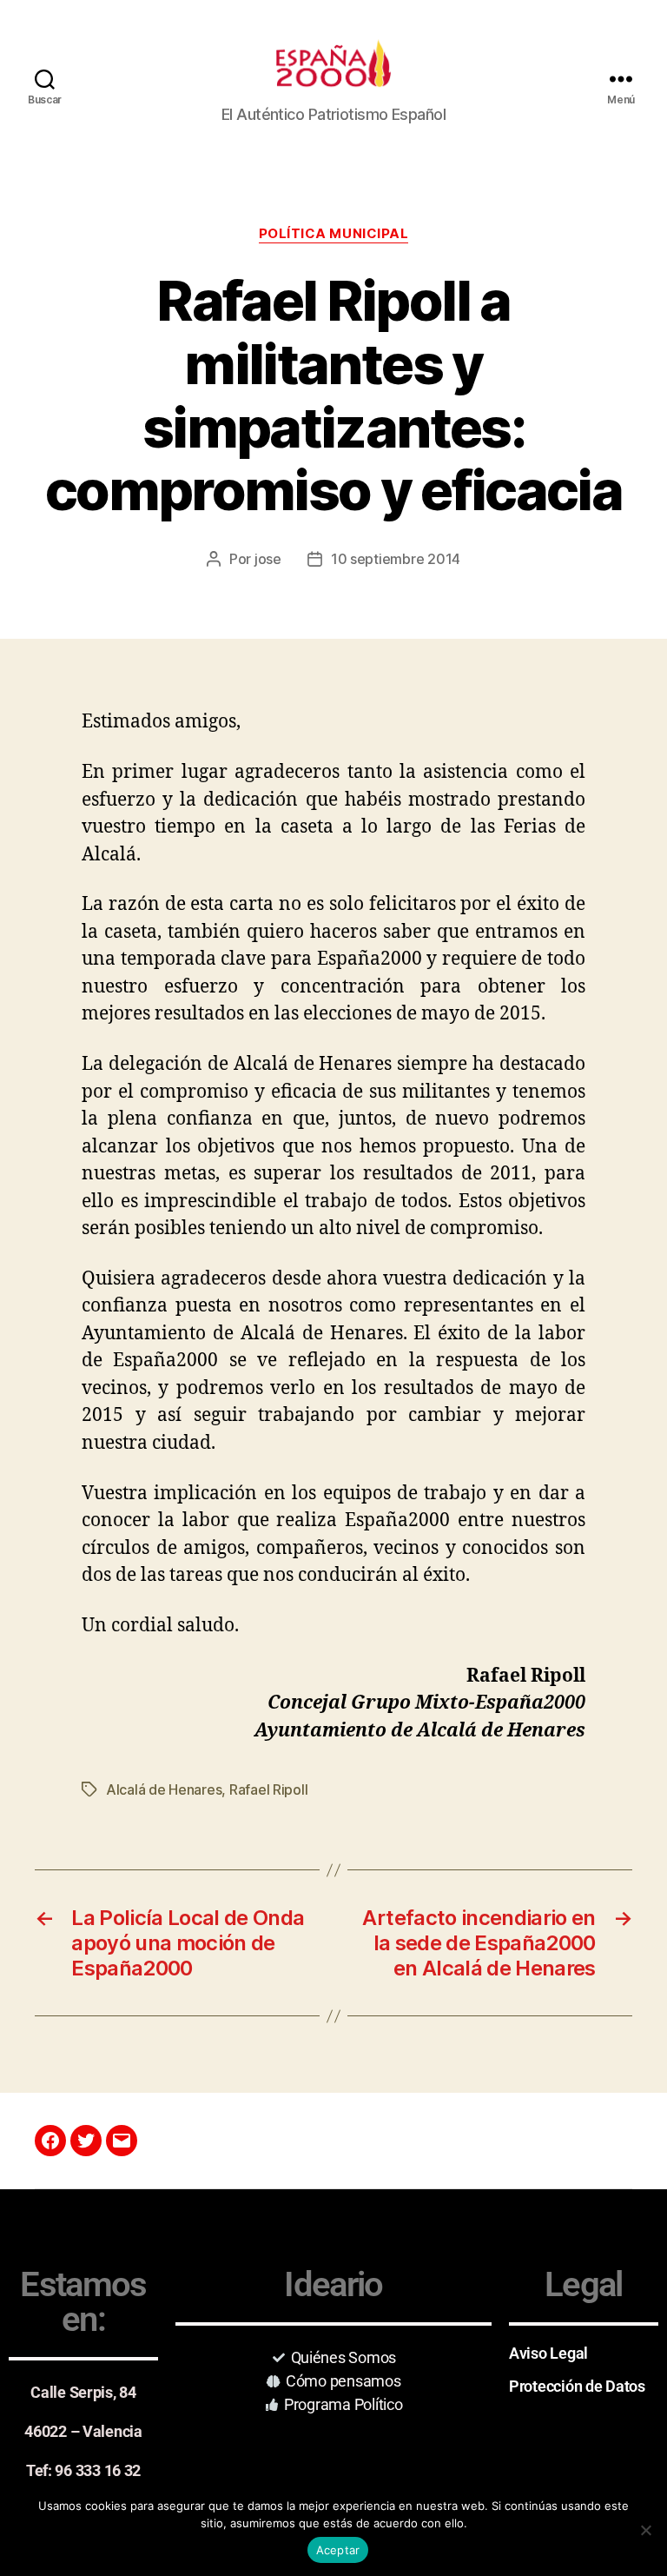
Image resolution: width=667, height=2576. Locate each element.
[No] (645, 2530)
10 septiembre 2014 (396, 559)
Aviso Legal (548, 2353)
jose (268, 559)
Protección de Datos (577, 2386)
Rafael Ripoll (269, 1789)
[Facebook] (50, 2141)
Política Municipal (334, 234)
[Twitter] (86, 2141)
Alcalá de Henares (164, 1789)
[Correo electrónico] (122, 2141)
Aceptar (338, 2550)
